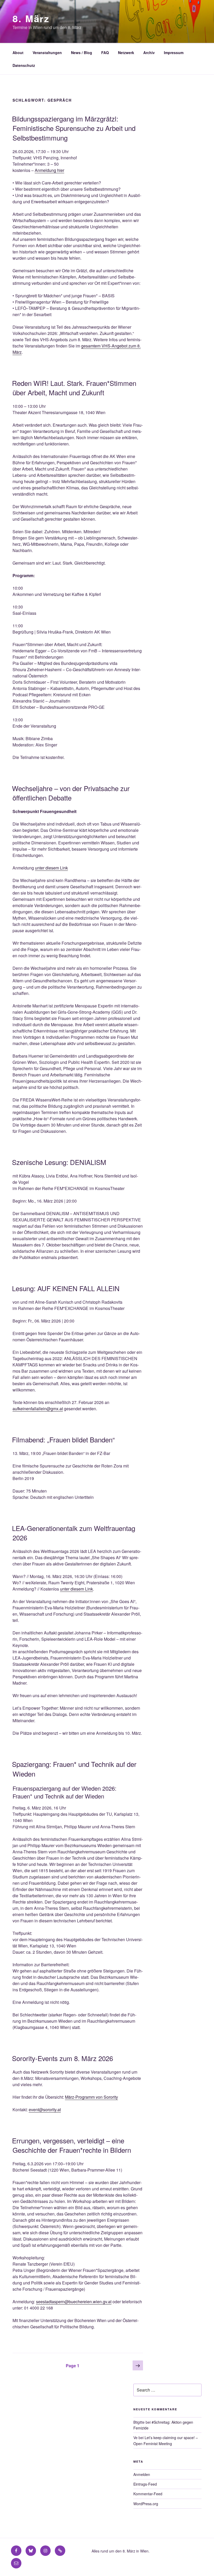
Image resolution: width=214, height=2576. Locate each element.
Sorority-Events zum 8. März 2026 (63, 2058)
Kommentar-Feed (148, 2494)
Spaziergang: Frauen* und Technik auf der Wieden (74, 1769)
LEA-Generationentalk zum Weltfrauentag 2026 (74, 1533)
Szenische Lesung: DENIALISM (59, 1162)
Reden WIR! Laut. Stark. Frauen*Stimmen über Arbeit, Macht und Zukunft (74, 388)
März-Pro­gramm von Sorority (91, 2097)
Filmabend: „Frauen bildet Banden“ (63, 1439)
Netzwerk (126, 53)
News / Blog (82, 53)
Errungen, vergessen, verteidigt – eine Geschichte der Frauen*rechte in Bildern (72, 2145)
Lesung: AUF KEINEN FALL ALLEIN (66, 1288)
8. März (31, 18)
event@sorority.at (45, 2110)
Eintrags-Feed (145, 2484)
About (18, 53)
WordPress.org (146, 2504)
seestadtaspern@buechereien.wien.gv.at (74, 2302)
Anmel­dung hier (49, 170)
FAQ (105, 53)
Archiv (149, 53)
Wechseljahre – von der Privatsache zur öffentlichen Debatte (71, 793)
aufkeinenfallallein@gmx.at (38, 1409)
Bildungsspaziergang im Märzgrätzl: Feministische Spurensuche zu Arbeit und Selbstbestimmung (74, 128)
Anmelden (142, 2474)
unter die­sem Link (51, 868)
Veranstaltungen (47, 53)
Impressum (174, 53)
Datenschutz (24, 65)
